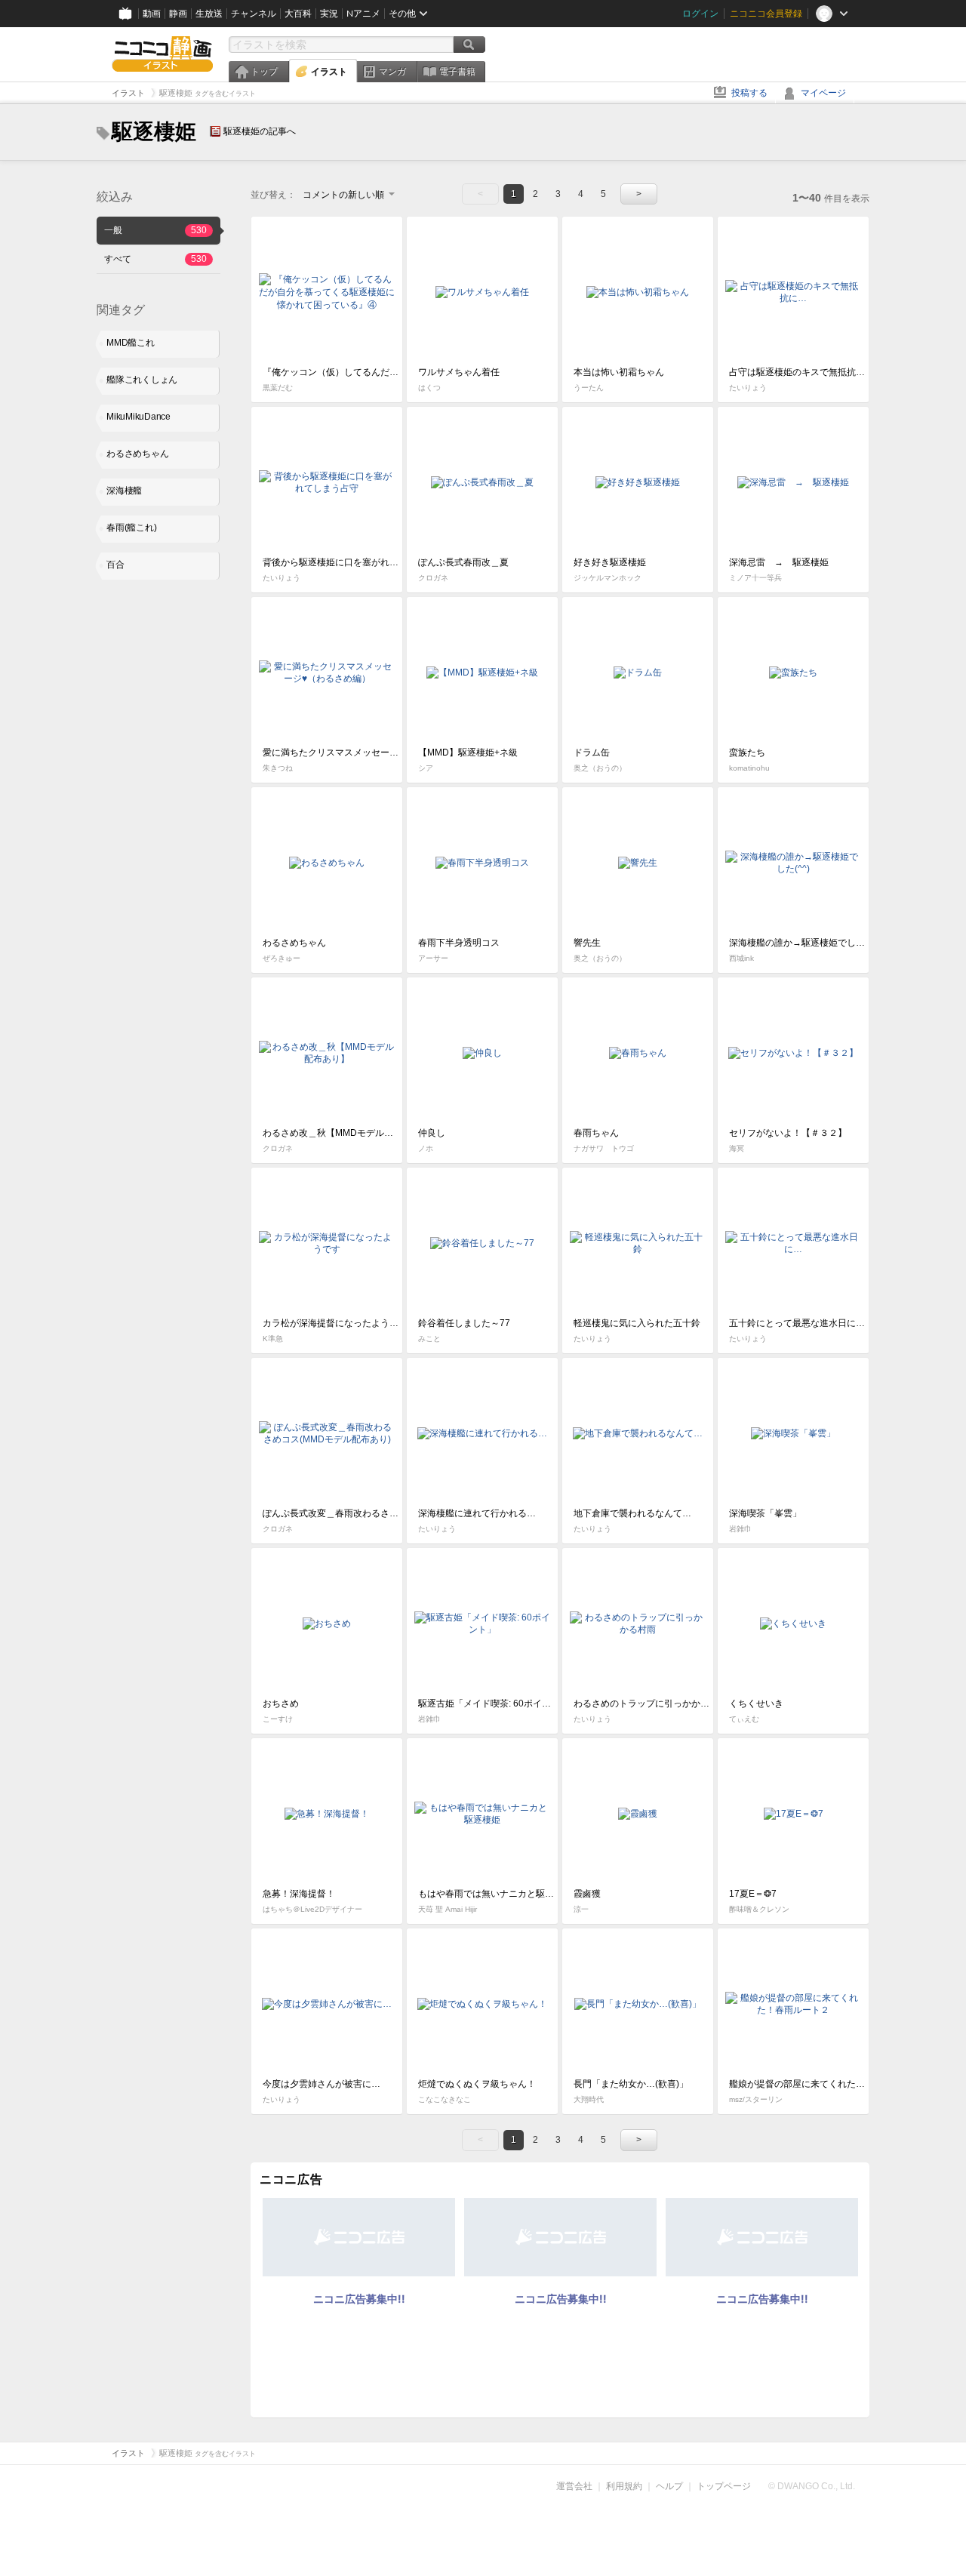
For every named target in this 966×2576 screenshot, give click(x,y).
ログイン (700, 14)
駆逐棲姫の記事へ (260, 131)
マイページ (823, 93)
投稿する (749, 93)
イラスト (329, 72)
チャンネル (254, 14)
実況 (329, 14)
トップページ (724, 2486)
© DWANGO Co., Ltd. (812, 2486)
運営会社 (574, 2486)
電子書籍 (457, 72)
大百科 (298, 14)
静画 (178, 14)
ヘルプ (669, 2486)
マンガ (392, 72)
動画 (152, 14)
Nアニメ (363, 14)
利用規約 (624, 2486)
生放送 (209, 14)
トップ (264, 72)
